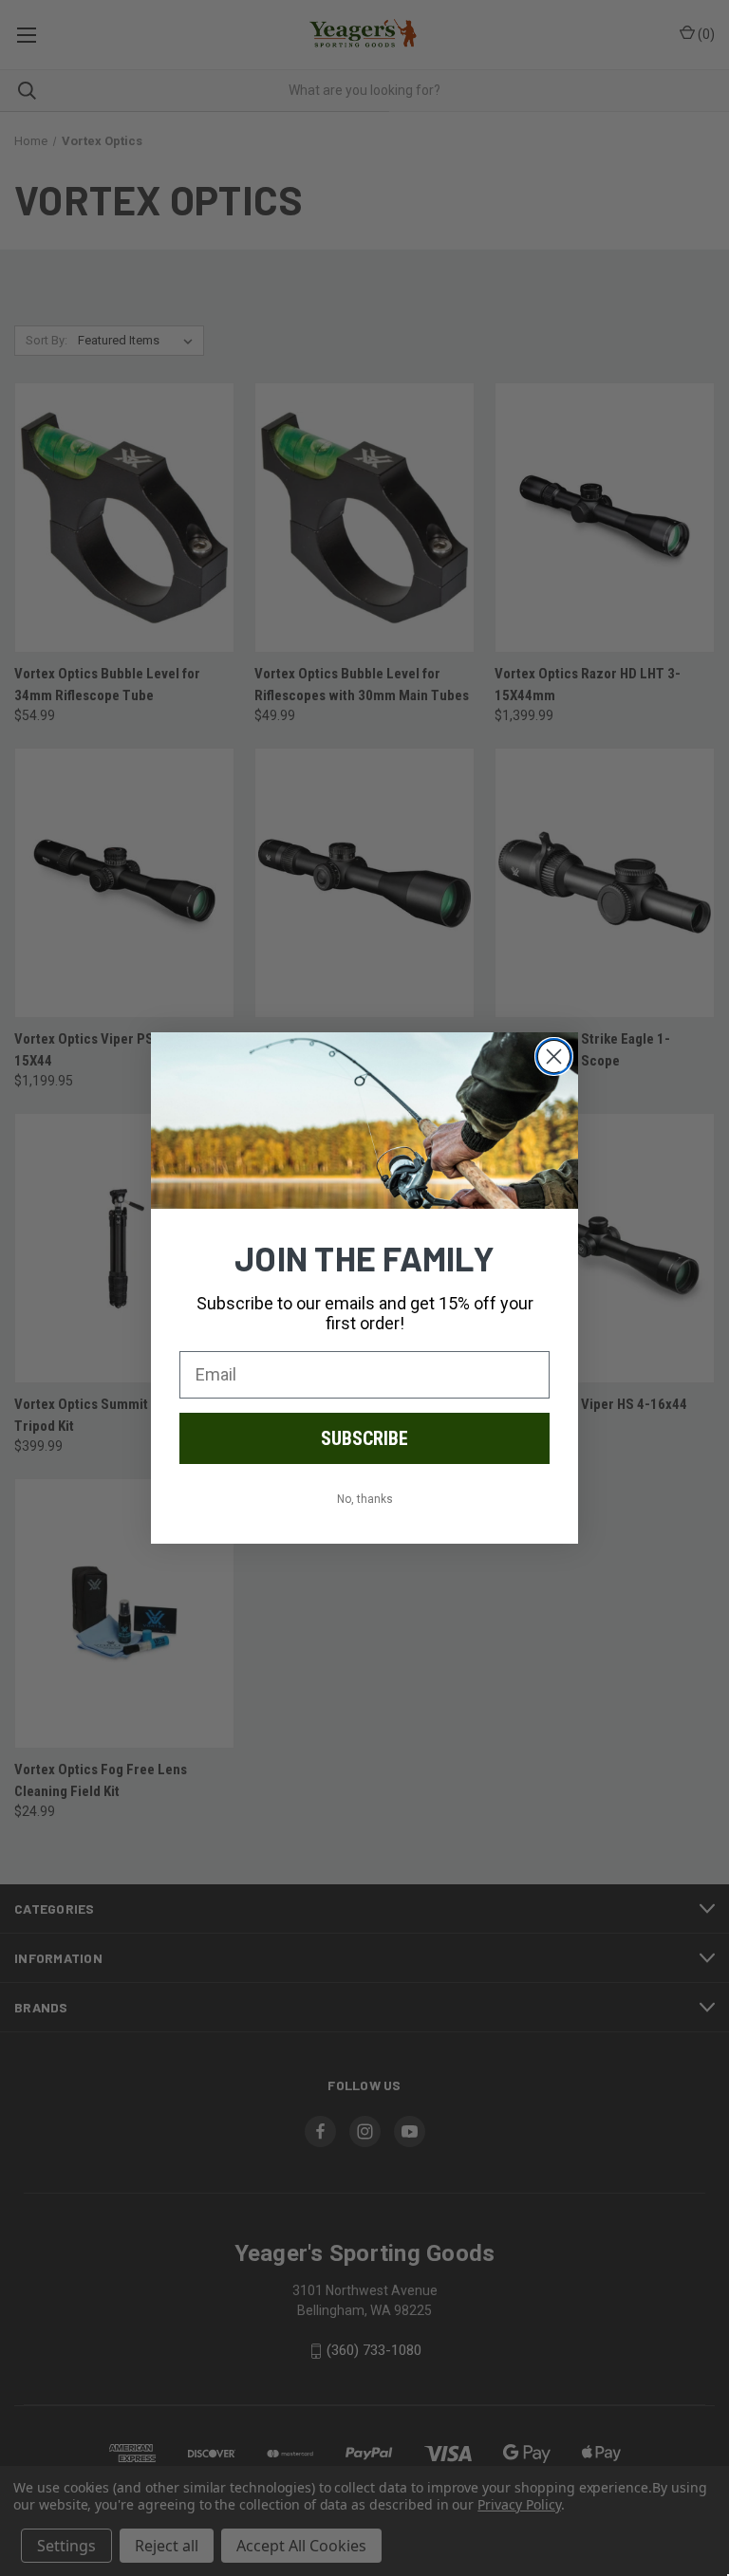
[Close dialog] (554, 1056)
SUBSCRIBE (364, 1438)
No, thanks (365, 1499)
